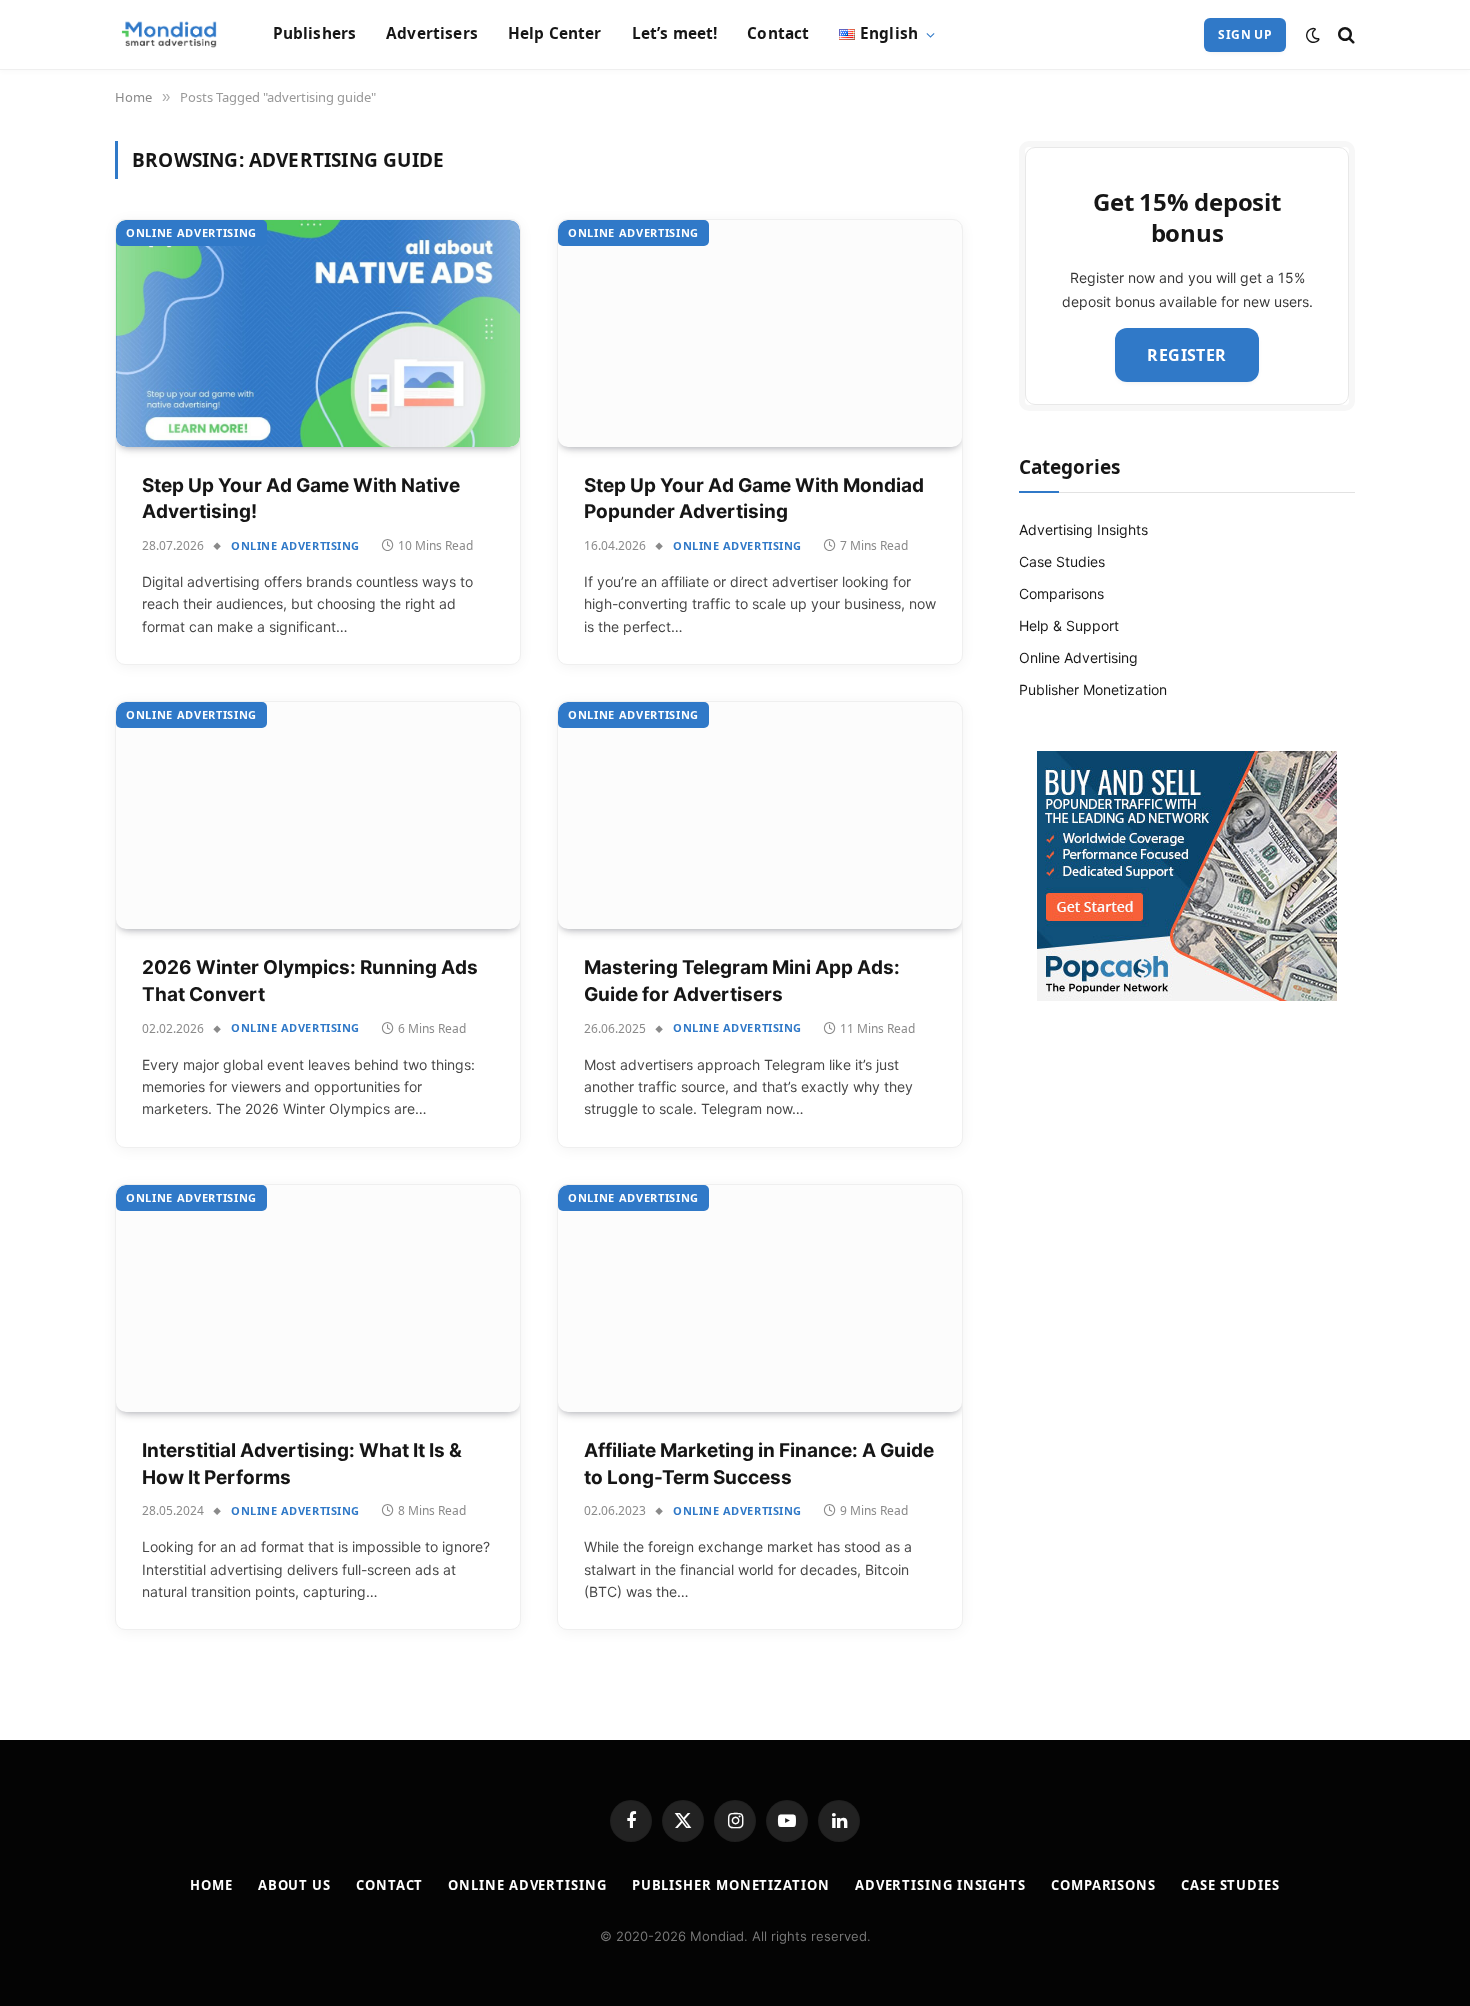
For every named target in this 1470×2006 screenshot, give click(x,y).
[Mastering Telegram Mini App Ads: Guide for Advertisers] (760, 815)
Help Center (555, 33)
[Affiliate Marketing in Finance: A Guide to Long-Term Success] (760, 1298)
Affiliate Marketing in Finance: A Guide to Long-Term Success (759, 1464)
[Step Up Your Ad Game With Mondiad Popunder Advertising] (760, 333)
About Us (294, 1885)
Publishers (315, 33)
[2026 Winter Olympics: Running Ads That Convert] (318, 815)
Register (1187, 355)
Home (211, 1885)
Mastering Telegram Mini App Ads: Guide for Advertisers (742, 981)
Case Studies (1062, 561)
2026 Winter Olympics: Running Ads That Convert (310, 981)
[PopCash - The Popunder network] (1187, 876)
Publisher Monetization (1093, 689)
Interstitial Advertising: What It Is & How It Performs (302, 1464)
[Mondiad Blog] (169, 35)
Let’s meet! (675, 33)
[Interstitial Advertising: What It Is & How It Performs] (318, 1298)
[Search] (1344, 34)
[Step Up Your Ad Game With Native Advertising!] (318, 333)
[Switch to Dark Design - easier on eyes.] (1313, 35)
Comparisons (1061, 593)
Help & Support (1069, 625)
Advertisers (432, 33)
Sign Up (1245, 34)
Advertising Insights (1083, 529)
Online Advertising (191, 232)
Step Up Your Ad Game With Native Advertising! (301, 499)
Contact (778, 33)
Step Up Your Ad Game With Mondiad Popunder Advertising (754, 499)
